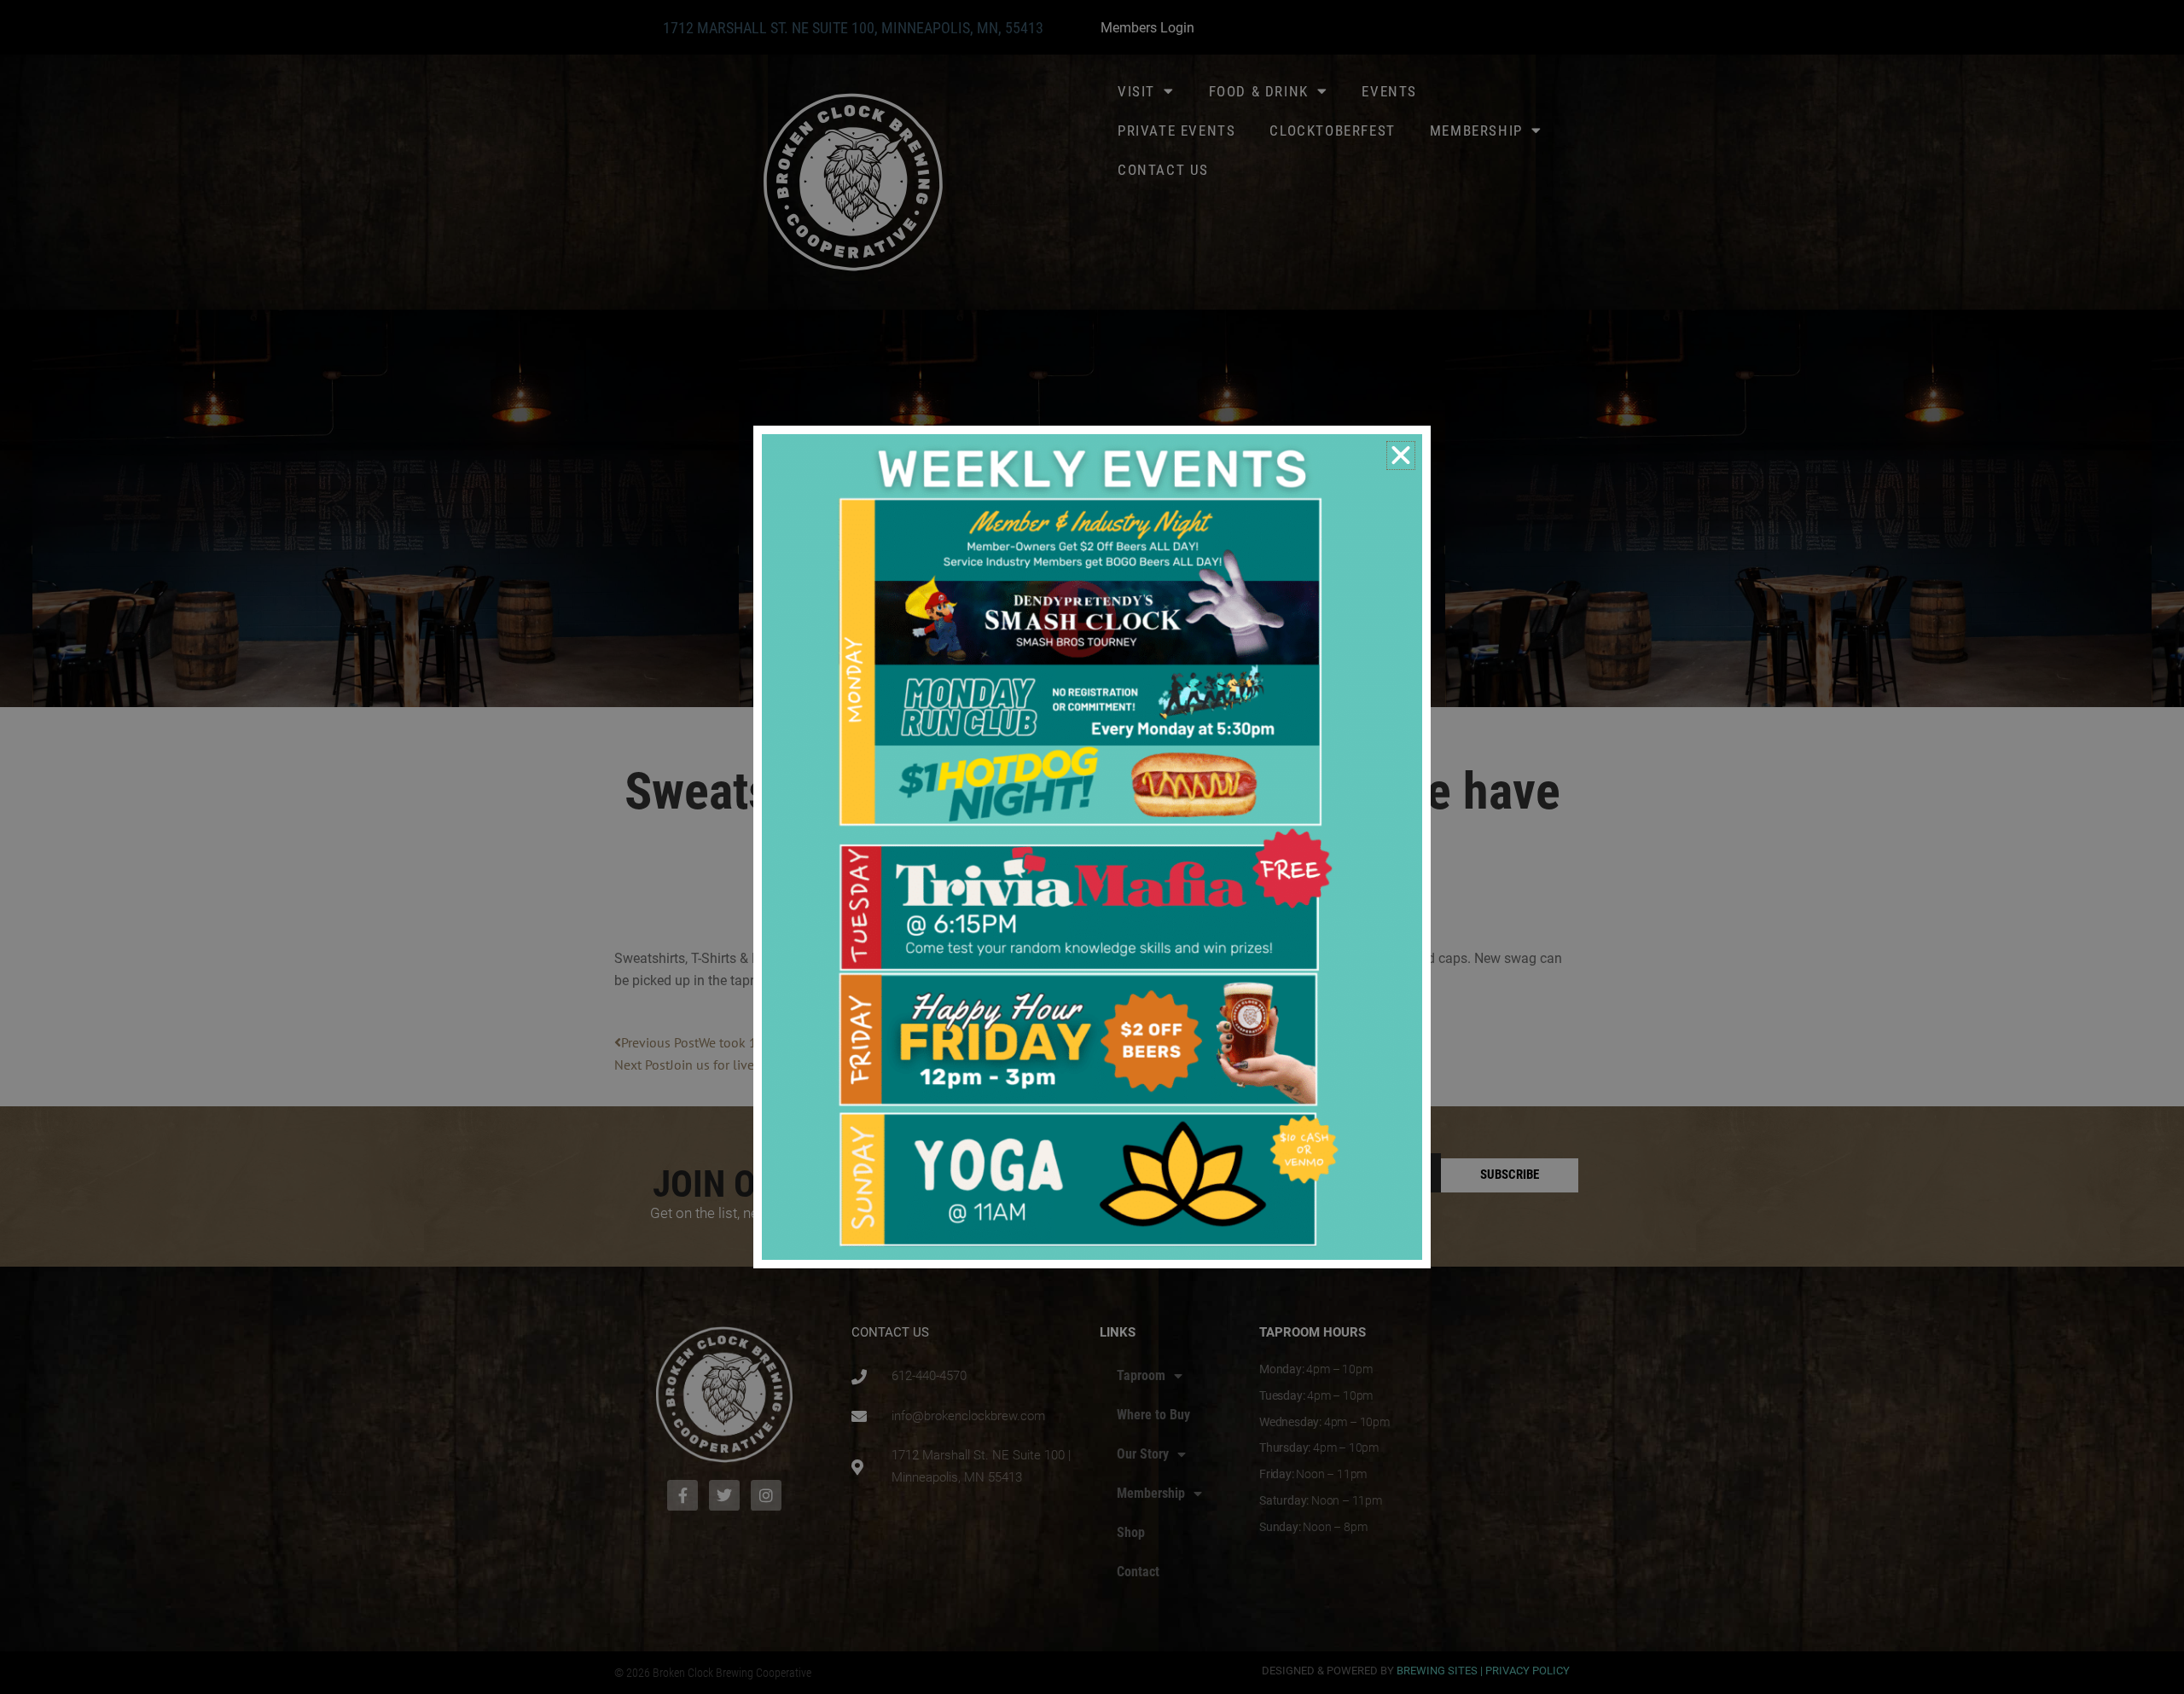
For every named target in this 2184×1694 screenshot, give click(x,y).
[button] (1401, 455)
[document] (1092, 847)
